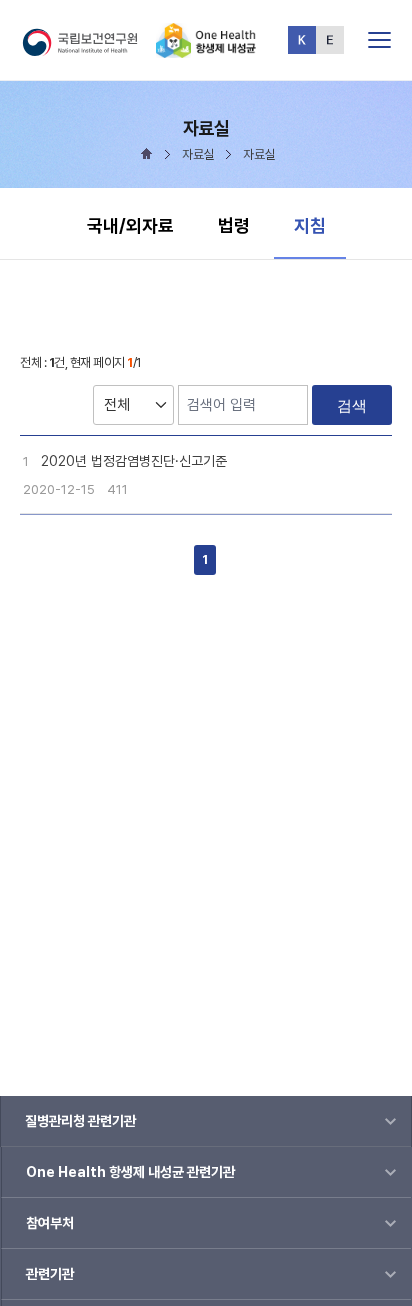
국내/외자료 (130, 225)
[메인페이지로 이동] (206, 49)
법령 (234, 225)
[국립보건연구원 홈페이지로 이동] (88, 49)
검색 (352, 405)
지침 (319, 225)
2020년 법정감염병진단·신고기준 (134, 461)
